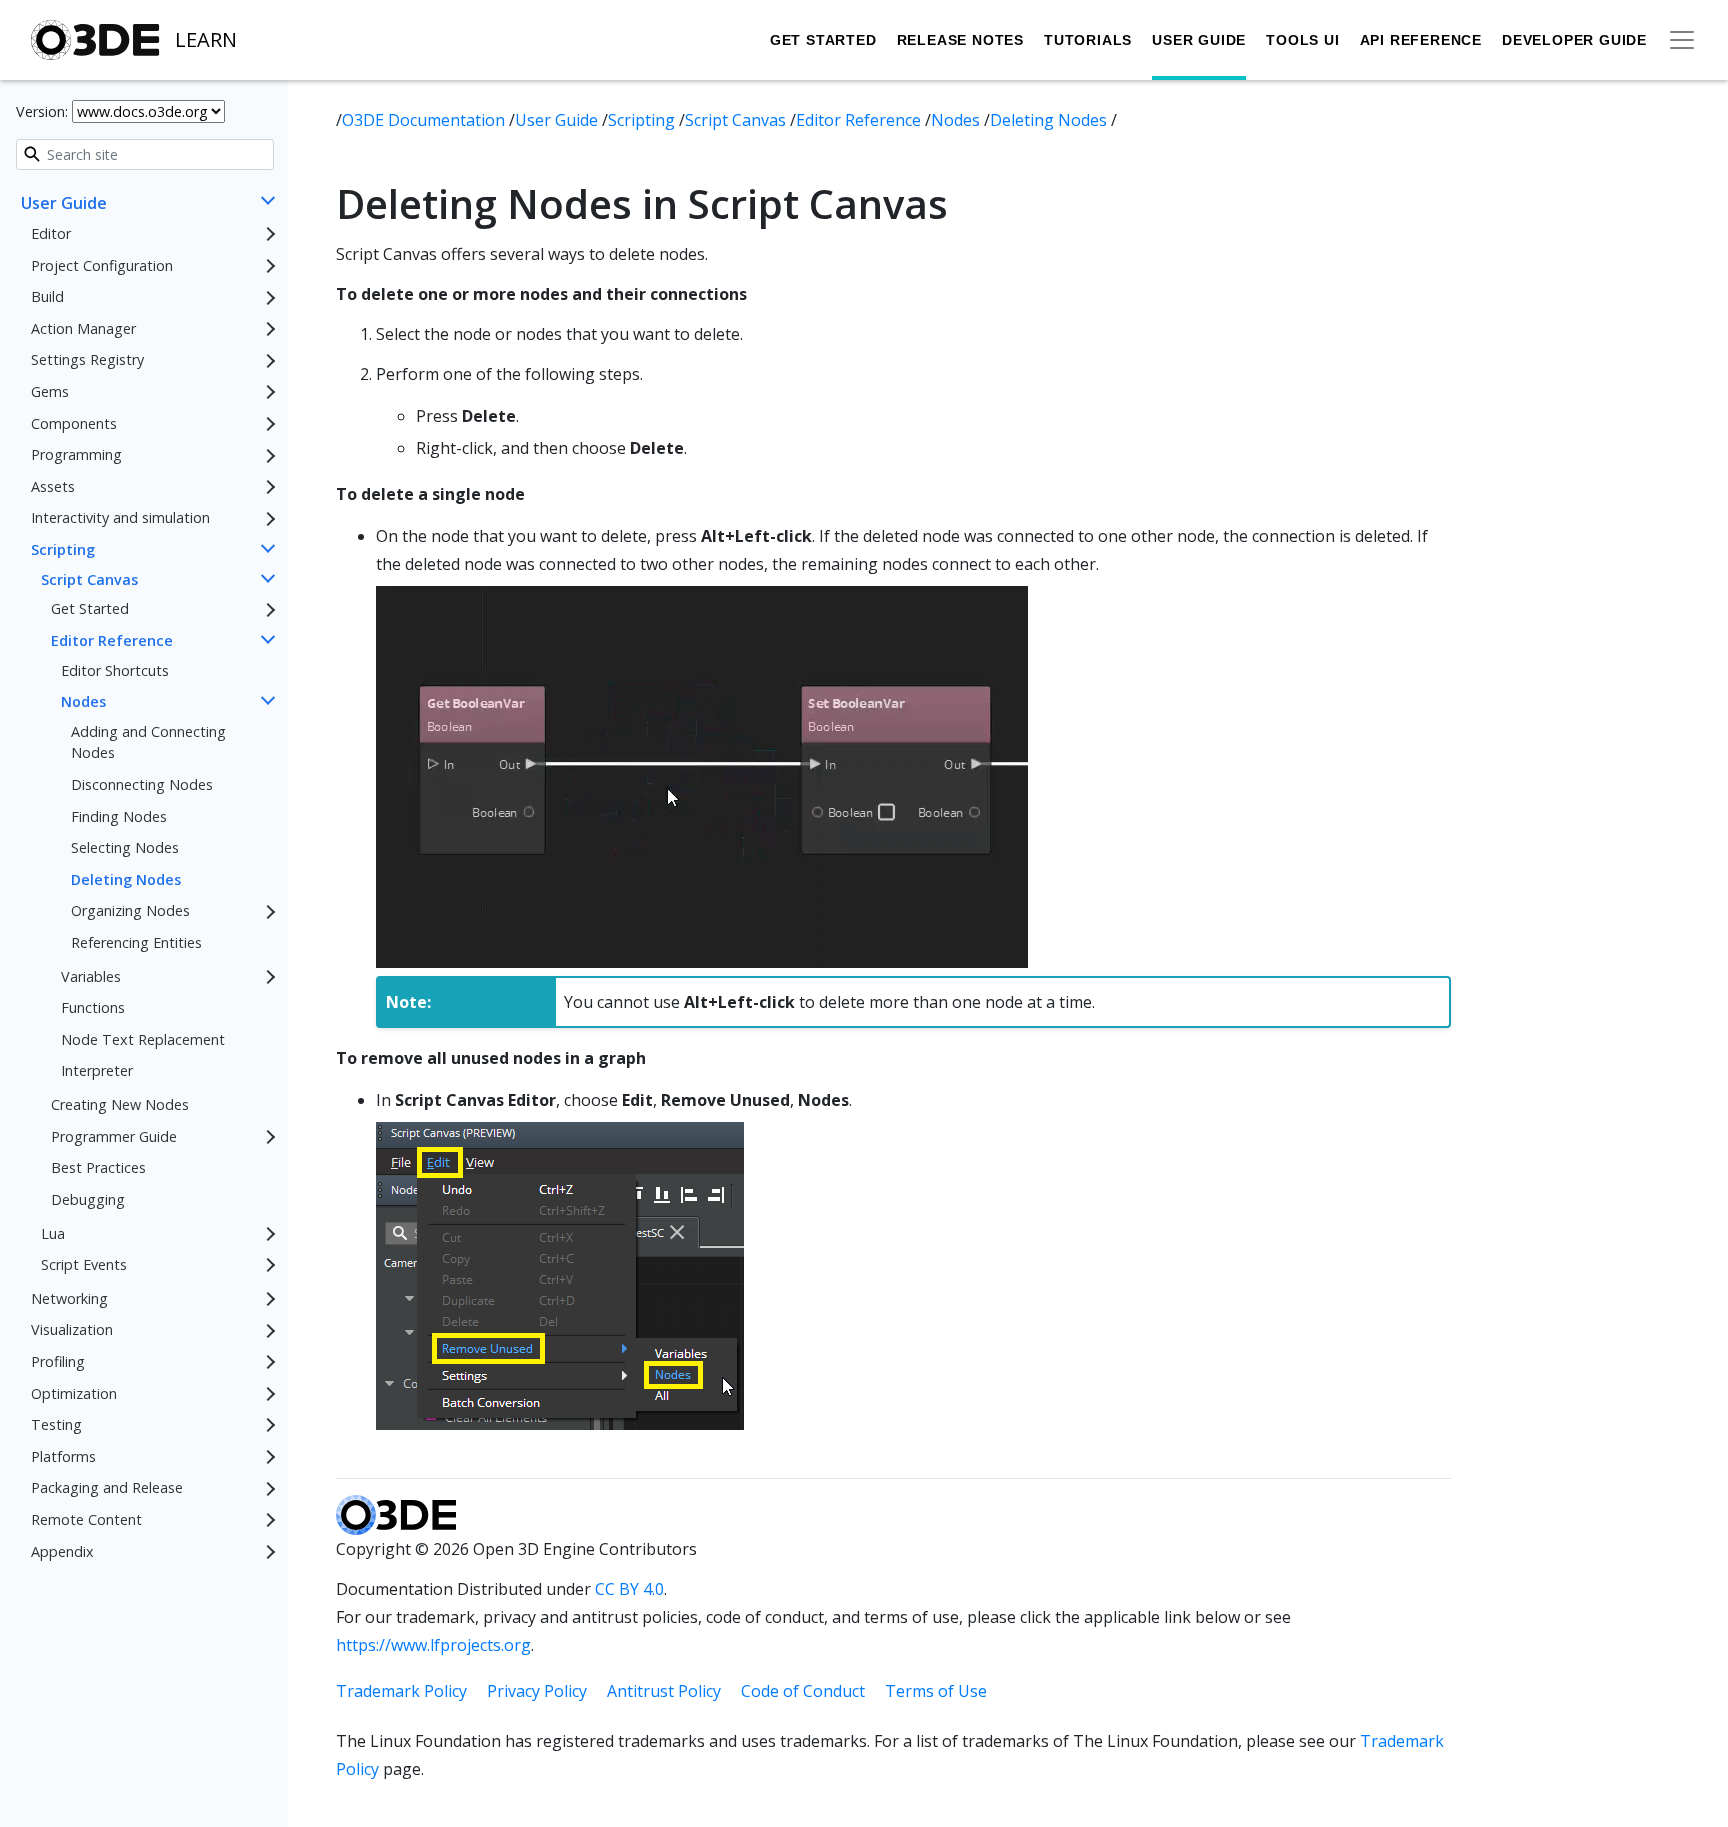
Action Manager (83, 328)
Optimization (74, 1393)
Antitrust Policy (664, 1691)
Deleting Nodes (126, 879)
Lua (53, 1233)
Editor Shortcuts (115, 670)
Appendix (62, 1551)
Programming (76, 455)
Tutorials (1088, 40)
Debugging (88, 1199)
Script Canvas (89, 579)
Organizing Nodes (130, 911)
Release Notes (960, 40)
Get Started (823, 40)
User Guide (1199, 40)
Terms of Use (936, 1691)
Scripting (63, 549)
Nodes (83, 701)
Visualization (72, 1330)
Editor (51, 233)
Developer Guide (1574, 40)
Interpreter (97, 1071)
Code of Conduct (803, 1691)
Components (74, 423)
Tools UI (1302, 40)
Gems (50, 391)
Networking (69, 1298)
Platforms (63, 1456)
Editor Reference (112, 640)
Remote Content (86, 1519)
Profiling (58, 1361)
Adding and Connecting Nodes (148, 742)
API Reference (1421, 40)
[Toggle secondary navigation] (1682, 40)
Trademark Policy (401, 1691)
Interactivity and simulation (120, 518)
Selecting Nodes (125, 848)
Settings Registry (87, 360)
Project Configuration (102, 265)
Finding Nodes (119, 816)
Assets (53, 486)
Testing (56, 1424)
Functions (93, 1008)
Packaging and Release (107, 1488)
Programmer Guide (114, 1136)
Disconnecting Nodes (142, 784)
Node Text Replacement (143, 1039)
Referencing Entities (136, 942)
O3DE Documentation (425, 120)
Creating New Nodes (120, 1104)
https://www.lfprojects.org (433, 1645)
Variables (91, 976)
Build (47, 297)
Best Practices (98, 1168)
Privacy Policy (537, 1691)
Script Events (84, 1264)
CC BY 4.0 (629, 1589)
